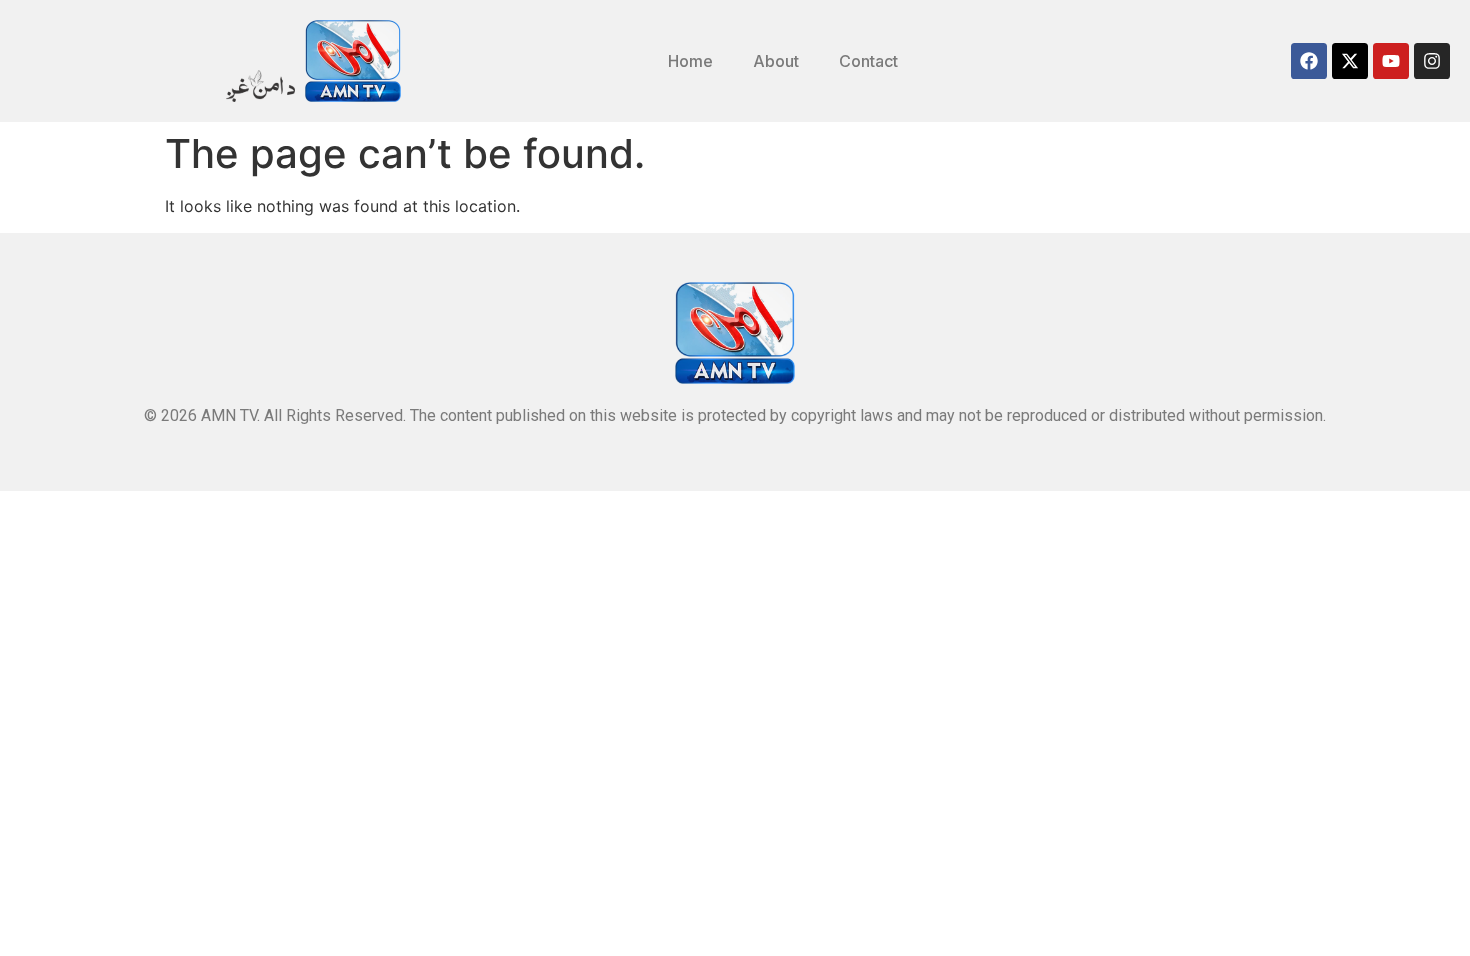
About (776, 61)
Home (690, 61)
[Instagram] (1432, 61)
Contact (868, 61)
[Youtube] (1391, 61)
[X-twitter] (1350, 61)
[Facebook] (1309, 61)
